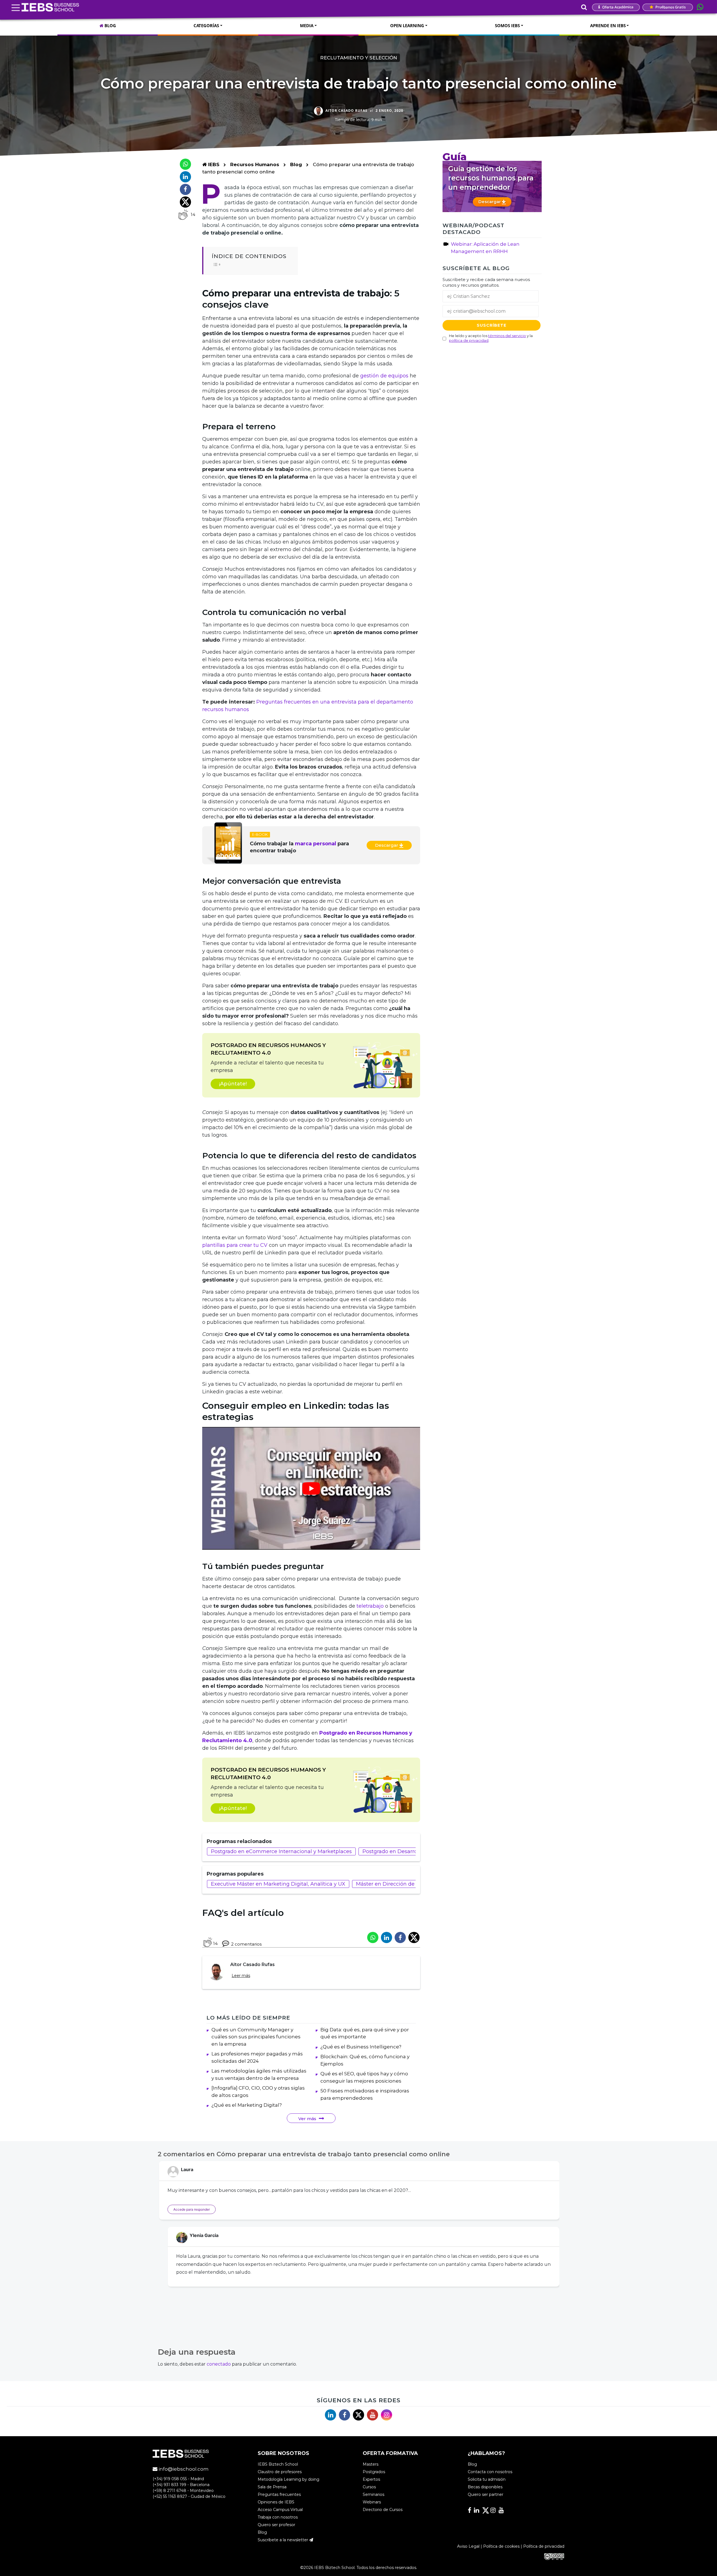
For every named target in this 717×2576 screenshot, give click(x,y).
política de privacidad (469, 340)
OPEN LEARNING (407, 25)
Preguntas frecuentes (279, 2494)
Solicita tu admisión (487, 2479)
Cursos (369, 2487)
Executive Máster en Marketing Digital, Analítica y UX (278, 1884)
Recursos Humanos (255, 164)
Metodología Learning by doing (288, 2479)
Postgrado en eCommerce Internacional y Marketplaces (281, 1851)
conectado (219, 2364)
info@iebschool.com (183, 2469)
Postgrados (374, 2472)
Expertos (371, 2479)
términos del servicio (507, 336)
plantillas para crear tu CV (236, 1245)
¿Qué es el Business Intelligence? (361, 2047)
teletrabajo (370, 1606)
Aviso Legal (468, 2546)
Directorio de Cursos (383, 2510)
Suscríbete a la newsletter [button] (283, 2540)
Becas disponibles (485, 2487)
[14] (183, 215)
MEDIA (307, 25)
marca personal (316, 844)
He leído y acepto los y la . (491, 338)
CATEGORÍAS (206, 25)
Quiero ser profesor (276, 2525)
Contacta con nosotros (490, 2472)
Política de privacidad (544, 2546)
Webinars (372, 2502)
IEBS (213, 164)
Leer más (241, 1976)
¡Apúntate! (233, 1084)
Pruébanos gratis (670, 7)
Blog (296, 164)
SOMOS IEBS (507, 25)
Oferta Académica (617, 7)
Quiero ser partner (486, 2494)
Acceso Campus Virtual (280, 2510)
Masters (371, 2464)
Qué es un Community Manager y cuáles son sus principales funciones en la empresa (256, 2037)
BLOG (110, 25)
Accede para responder (192, 2209)
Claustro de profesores (280, 2472)
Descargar (387, 845)
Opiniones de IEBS (276, 2502)
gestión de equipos (384, 376)
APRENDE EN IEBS (608, 25)
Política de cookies (501, 2546)
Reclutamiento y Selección (359, 58)
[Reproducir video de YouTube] (311, 1488)
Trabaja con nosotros (278, 2517)
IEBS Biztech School (278, 2464)
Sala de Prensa (272, 2487)
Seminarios (373, 2494)
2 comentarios (246, 1944)
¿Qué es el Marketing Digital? (247, 2105)
